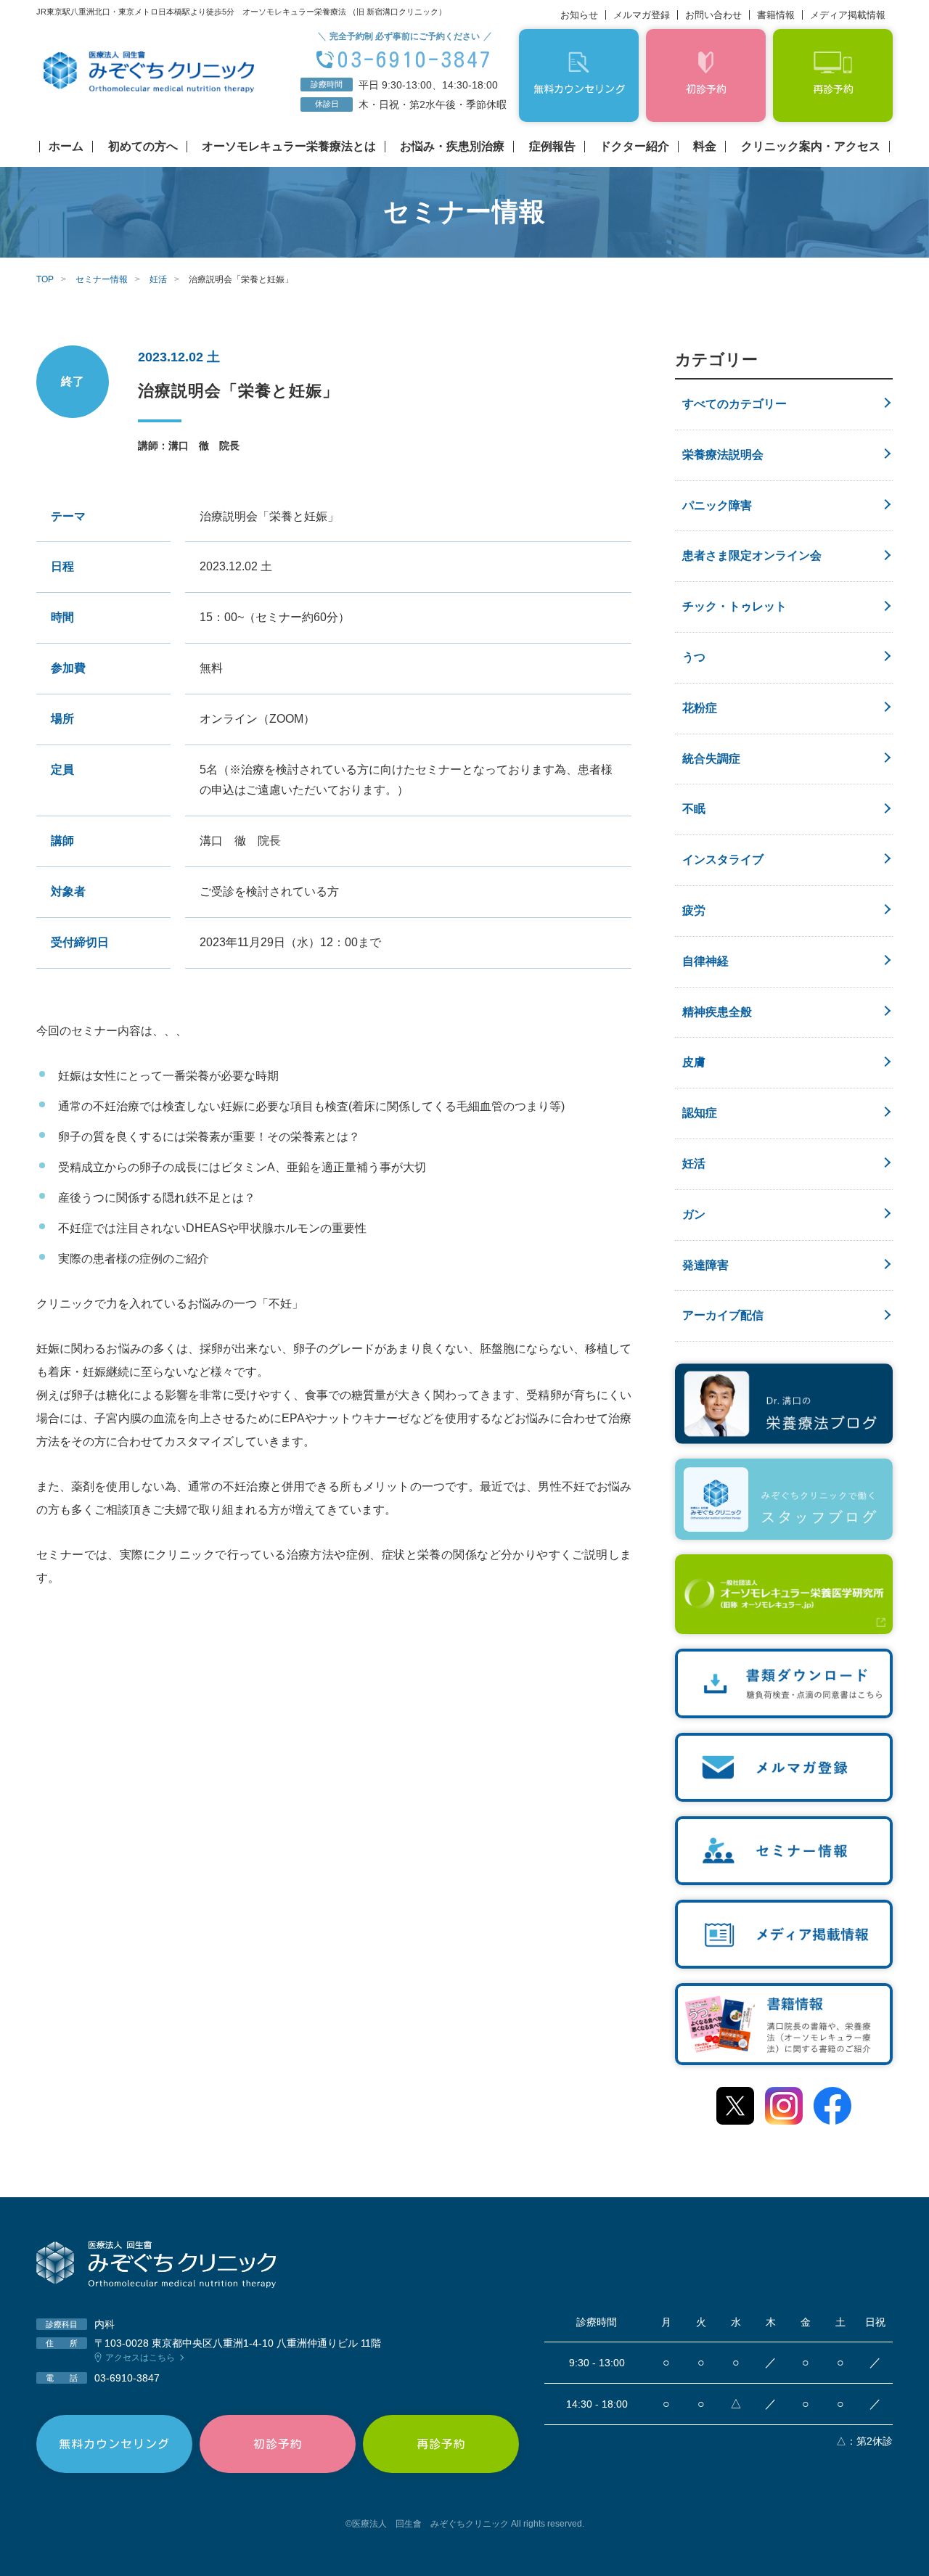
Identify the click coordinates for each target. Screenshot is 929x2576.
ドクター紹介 (634, 147)
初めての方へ (143, 147)
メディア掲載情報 (848, 15)
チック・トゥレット (734, 606)
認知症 (700, 1113)
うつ (694, 657)
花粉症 (700, 708)
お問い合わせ (713, 15)
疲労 (694, 910)
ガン (694, 1214)
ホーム (66, 147)
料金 (705, 147)
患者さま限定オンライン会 (752, 555)
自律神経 (705, 961)
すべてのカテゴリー (734, 404)
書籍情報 (776, 15)
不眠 (694, 809)
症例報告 (552, 147)
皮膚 (694, 1062)
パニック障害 (717, 505)
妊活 (694, 1164)
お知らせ (579, 15)
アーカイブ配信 (723, 1315)
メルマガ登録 (642, 15)
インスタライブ (723, 860)
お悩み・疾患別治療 (452, 147)
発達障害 (705, 1265)
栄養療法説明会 (723, 455)
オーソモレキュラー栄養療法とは (289, 147)
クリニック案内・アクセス (811, 147)
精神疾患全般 (717, 1012)
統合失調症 (711, 759)
